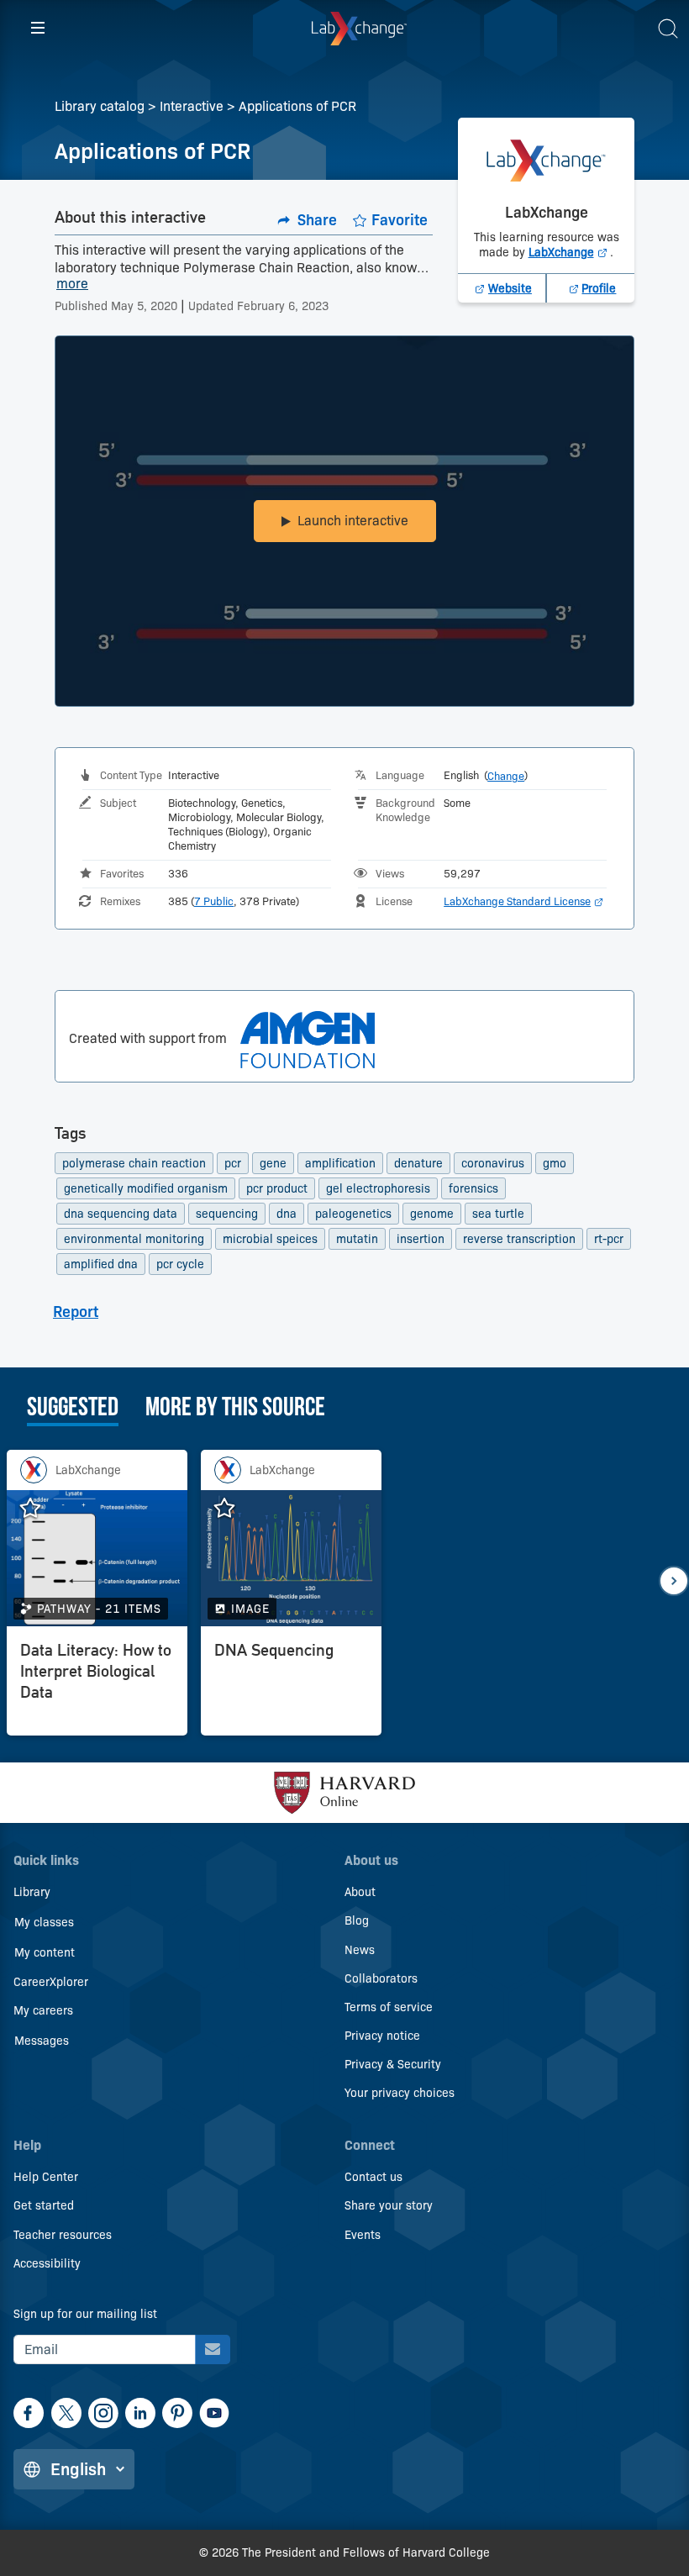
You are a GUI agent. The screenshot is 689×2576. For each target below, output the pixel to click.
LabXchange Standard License (523, 901)
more (72, 284)
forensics (473, 1188)
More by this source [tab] (235, 1409)
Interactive (192, 106)
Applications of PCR (297, 106)
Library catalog (100, 106)
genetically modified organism (146, 1188)
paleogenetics (353, 1214)
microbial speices (270, 1239)
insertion (421, 1239)
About (360, 1892)
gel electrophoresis (378, 1188)
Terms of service (389, 2007)
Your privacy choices (400, 2093)
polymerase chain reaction (134, 1163)
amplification (340, 1163)
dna (287, 1214)
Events (363, 2235)
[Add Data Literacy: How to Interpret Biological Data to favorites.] (39, 1509)
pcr (233, 1163)
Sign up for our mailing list (85, 2314)
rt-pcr (609, 1239)
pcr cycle (180, 1264)
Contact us (373, 2177)
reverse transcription (519, 1239)
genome (432, 1214)
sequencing (227, 1214)
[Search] (668, 29)
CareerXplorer (51, 1982)
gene (273, 1163)
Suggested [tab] (73, 1409)
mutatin (357, 1239)
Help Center (46, 2177)
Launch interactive (353, 521)
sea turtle (498, 1214)
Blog (357, 1920)
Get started (44, 2205)
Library (32, 1892)
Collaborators (381, 1978)
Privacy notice (382, 2036)
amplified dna (101, 1264)
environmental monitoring (134, 1239)
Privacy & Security (393, 2064)
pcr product (277, 1188)
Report (76, 1312)
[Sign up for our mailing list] (213, 2349)
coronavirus (493, 1163)
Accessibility (47, 2263)
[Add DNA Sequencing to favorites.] (233, 1509)
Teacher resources (63, 2235)
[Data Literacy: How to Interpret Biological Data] (97, 1685)
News (360, 1950)
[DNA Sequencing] (291, 1685)
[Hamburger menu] (38, 29)
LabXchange (570, 252)
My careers (43, 2010)
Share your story (389, 2205)
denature (418, 1163)
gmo (555, 1163)
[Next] (674, 1581)
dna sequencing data (121, 1214)
